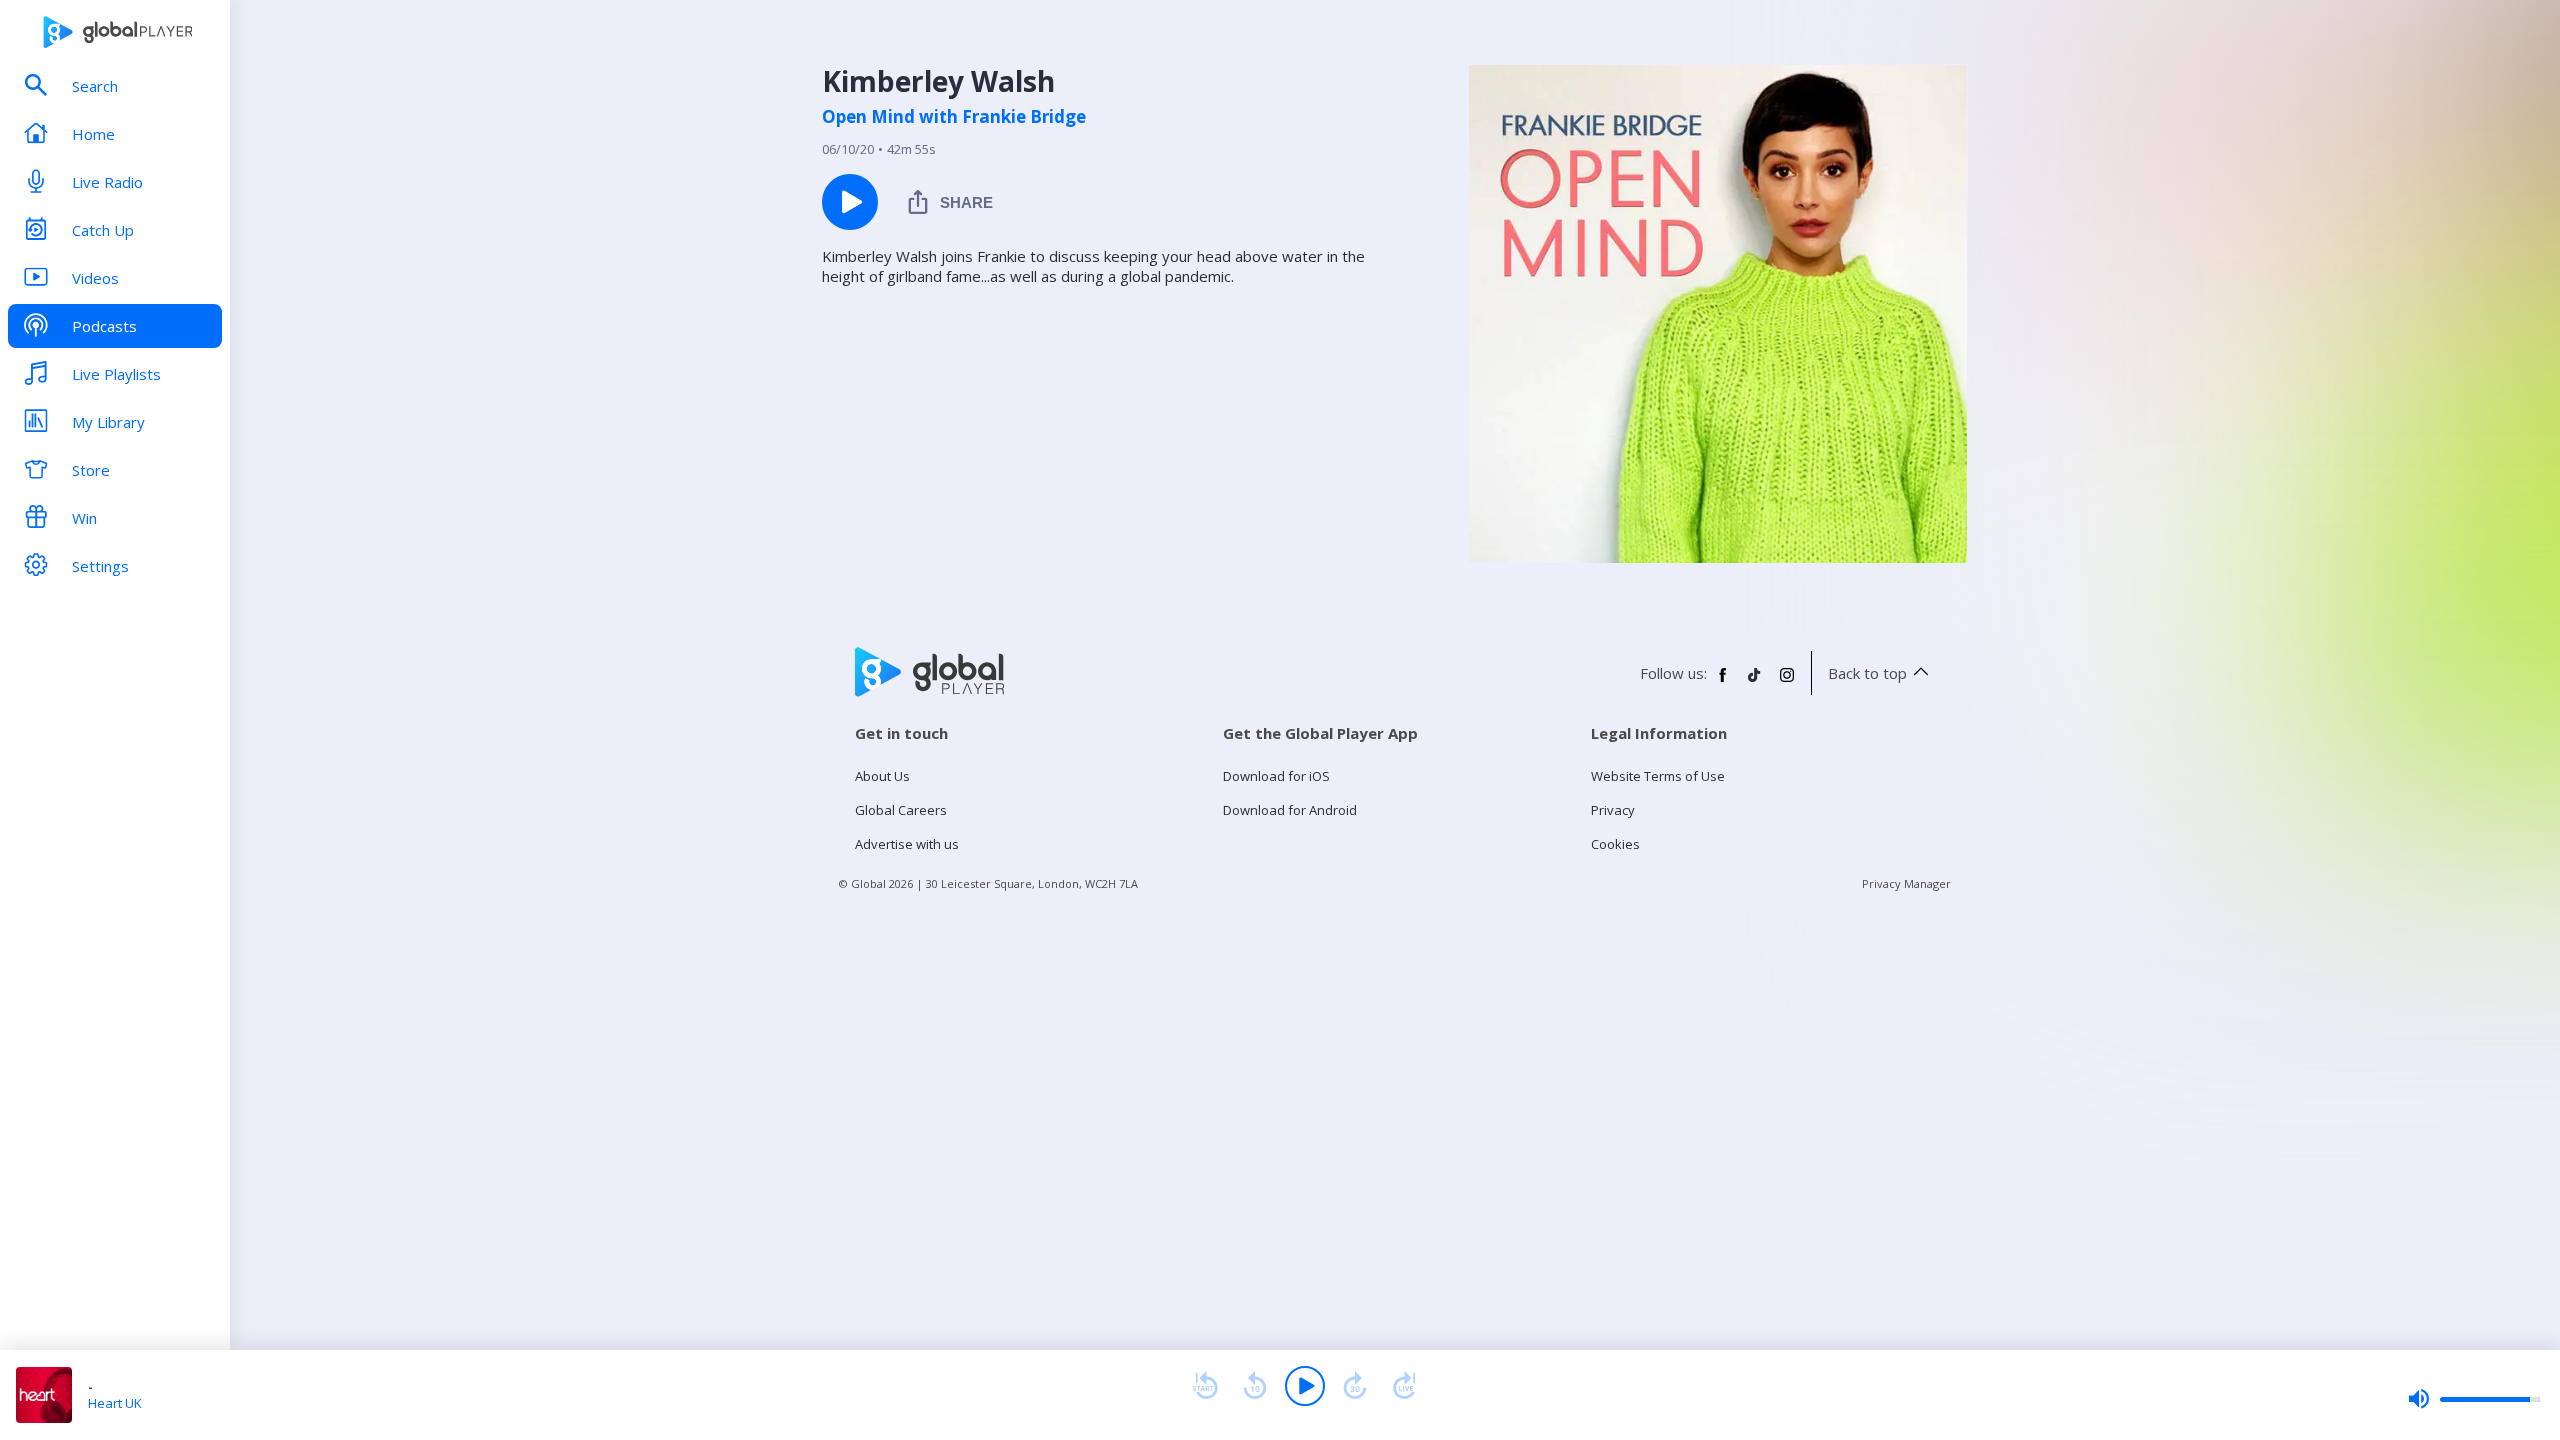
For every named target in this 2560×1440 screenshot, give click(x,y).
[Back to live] (1405, 1386)
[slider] (2474, 1399)
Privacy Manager (1906, 883)
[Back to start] (1205, 1386)
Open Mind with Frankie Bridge (954, 117)
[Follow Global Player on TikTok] (1755, 683)
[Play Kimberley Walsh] (850, 202)
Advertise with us (907, 844)
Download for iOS (1276, 776)
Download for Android (1290, 810)
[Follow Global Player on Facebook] (1723, 683)
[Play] (1305, 1386)
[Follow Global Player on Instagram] (1787, 683)
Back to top (1867, 673)
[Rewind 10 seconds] (1255, 1386)
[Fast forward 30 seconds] (1355, 1386)
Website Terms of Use (1658, 776)
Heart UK (115, 1403)
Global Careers (901, 810)
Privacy (1613, 810)
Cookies (1615, 844)
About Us (882, 776)
